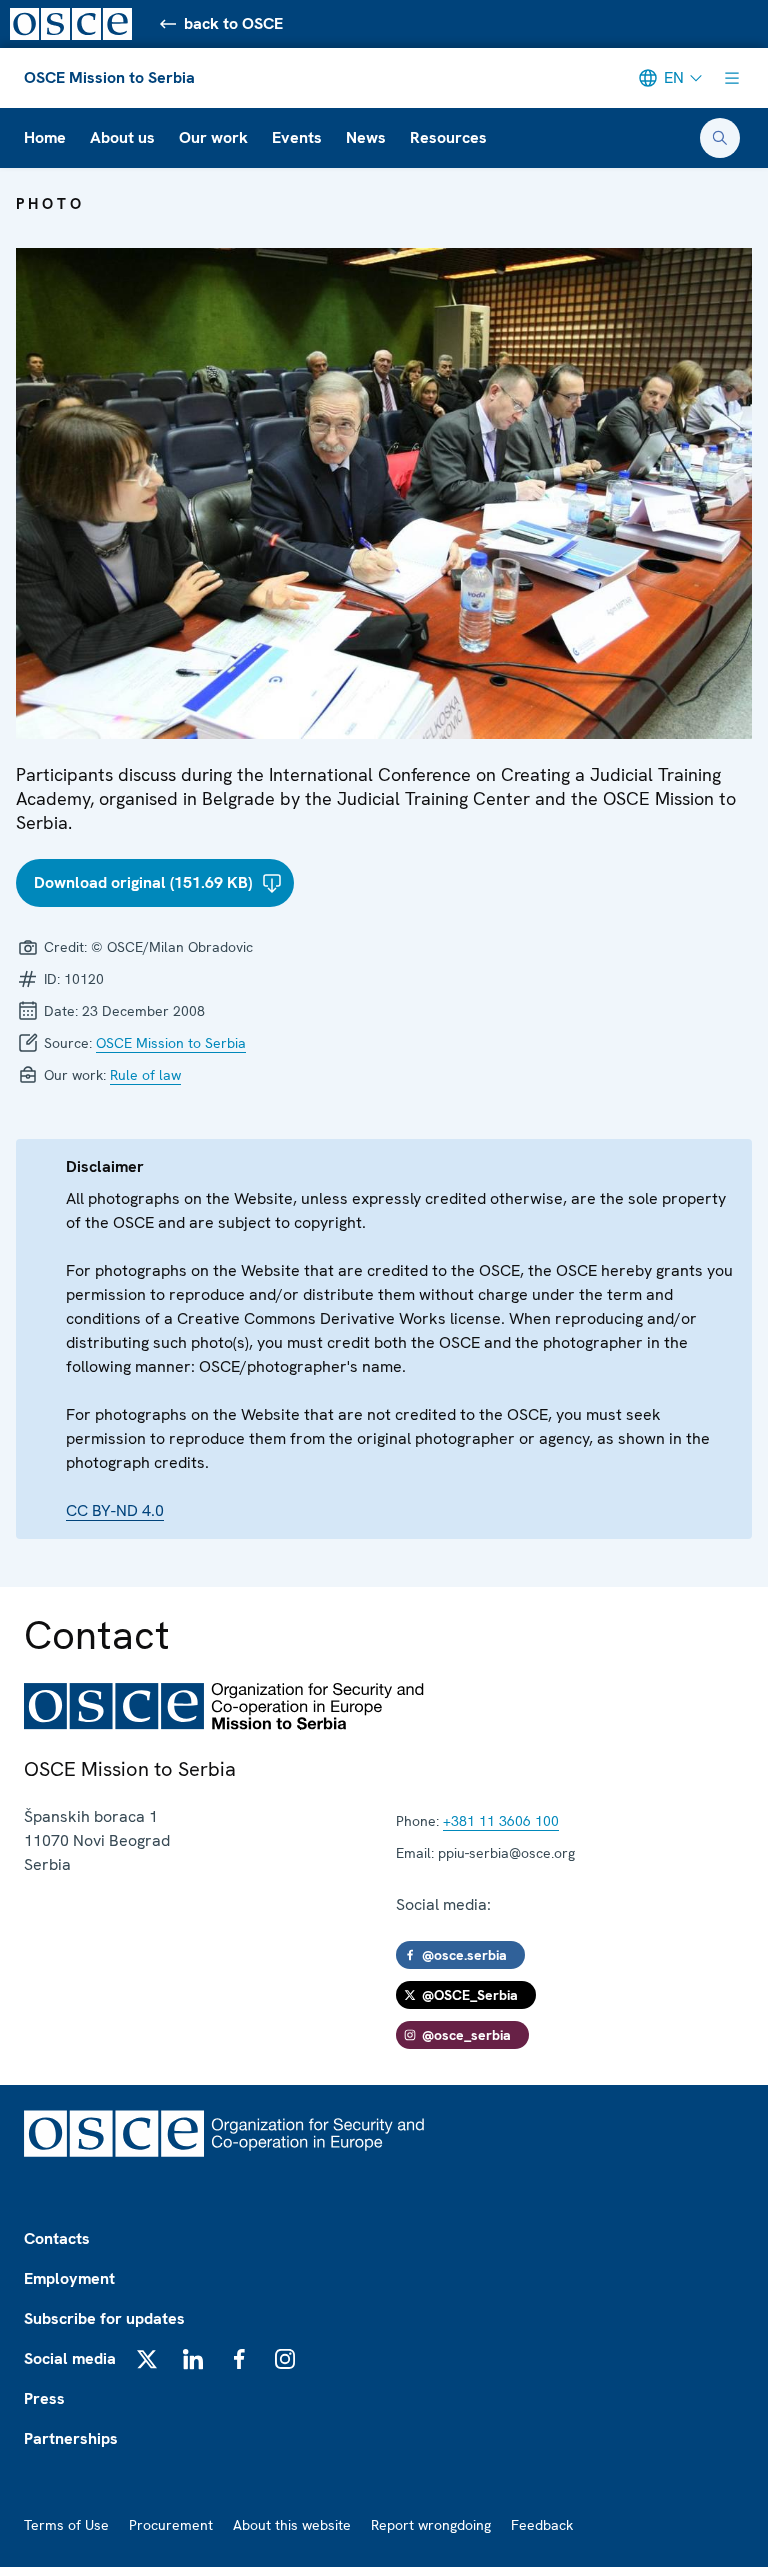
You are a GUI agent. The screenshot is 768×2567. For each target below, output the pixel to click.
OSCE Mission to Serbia (109, 77)
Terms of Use (66, 2525)
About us (122, 137)
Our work (213, 137)
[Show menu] (732, 78)
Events (297, 137)
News (366, 137)
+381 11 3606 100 (501, 1821)
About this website (292, 2525)
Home (45, 137)
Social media (70, 2358)
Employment (69, 2278)
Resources (448, 137)
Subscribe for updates (104, 2318)
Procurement (171, 2525)
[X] (147, 2359)
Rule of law (145, 1075)
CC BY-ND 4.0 (115, 1510)
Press (44, 2398)
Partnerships (71, 2438)
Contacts (57, 2238)
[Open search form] (720, 138)
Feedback (542, 2525)
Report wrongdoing (431, 2525)
